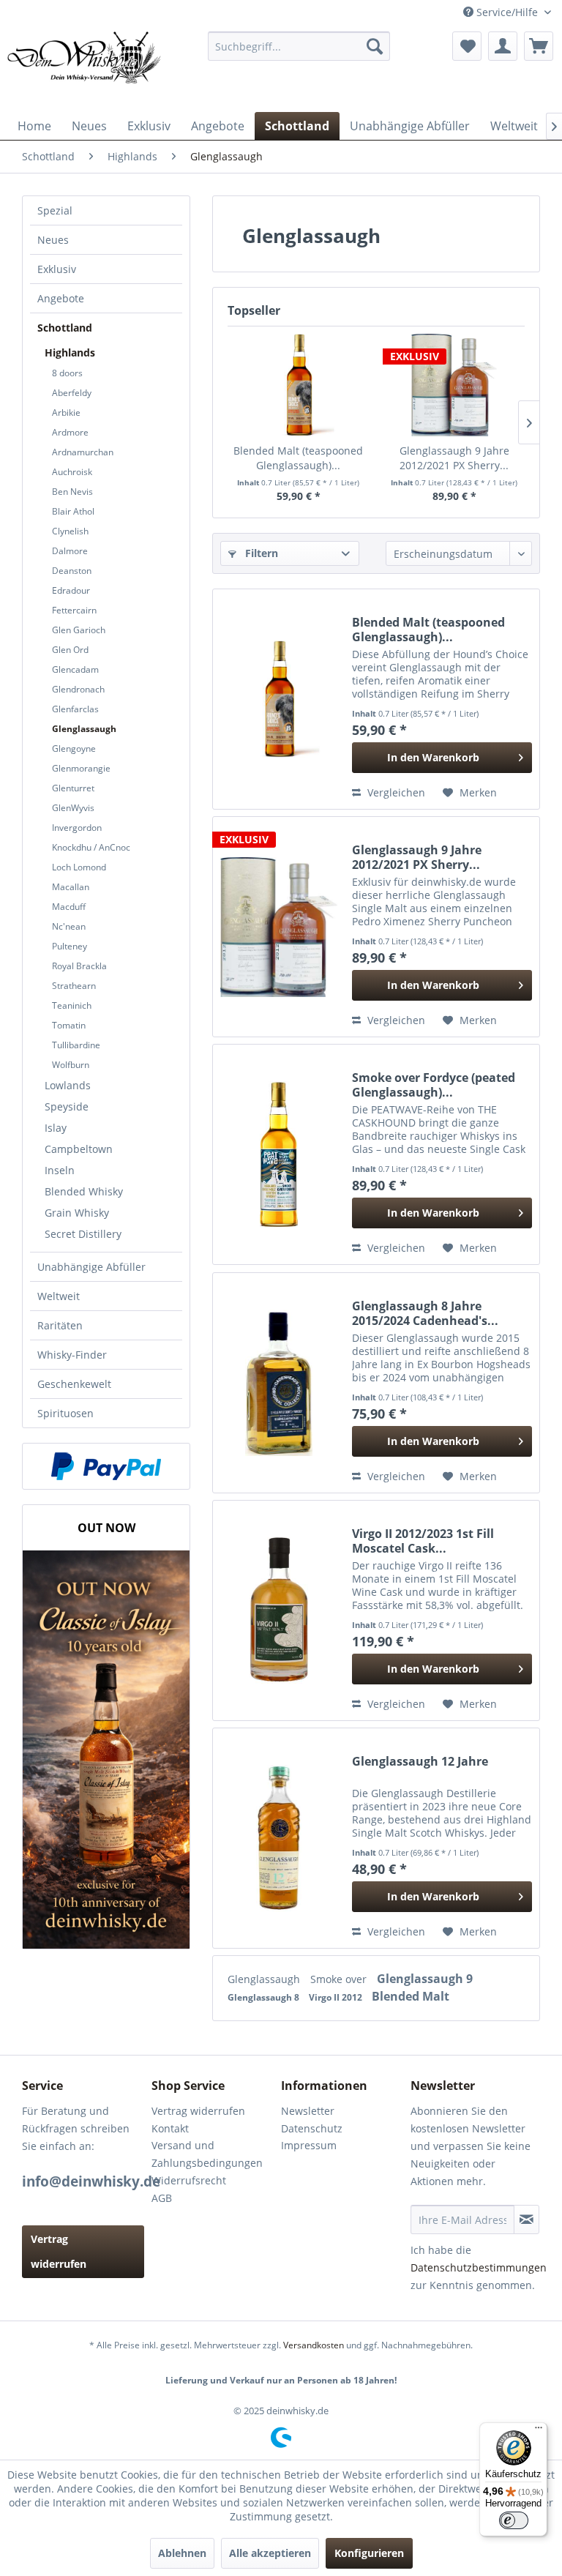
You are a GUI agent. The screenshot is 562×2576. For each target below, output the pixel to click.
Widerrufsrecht (189, 2180)
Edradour (71, 590)
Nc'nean (69, 926)
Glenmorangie (81, 768)
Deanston (72, 571)
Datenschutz (312, 2128)
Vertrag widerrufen (59, 2251)
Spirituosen (65, 1413)
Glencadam (75, 669)
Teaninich (72, 1005)
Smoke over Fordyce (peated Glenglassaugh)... (434, 1085)
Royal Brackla (79, 966)
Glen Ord (70, 650)
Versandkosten (314, 2345)
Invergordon (77, 828)
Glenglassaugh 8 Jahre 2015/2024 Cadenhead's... (425, 1313)
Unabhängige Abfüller (91, 1267)
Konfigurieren (369, 2553)
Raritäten (60, 1325)
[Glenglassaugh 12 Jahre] (279, 1838)
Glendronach (78, 689)
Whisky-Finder (72, 1355)
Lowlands (68, 1085)
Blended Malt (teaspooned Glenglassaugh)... (298, 458)
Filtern (260, 553)
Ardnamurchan (83, 452)
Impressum (309, 2145)
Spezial (55, 210)
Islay (56, 1128)
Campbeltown (79, 1149)
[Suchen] (375, 46)
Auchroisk (72, 472)
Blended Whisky (84, 1191)
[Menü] (539, 2431)
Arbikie (66, 412)
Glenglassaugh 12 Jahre (420, 1762)
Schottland (65, 328)
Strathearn (74, 986)
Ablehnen (182, 2553)
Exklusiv (57, 269)
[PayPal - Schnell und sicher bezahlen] (106, 1466)
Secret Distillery (83, 1234)
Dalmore (70, 551)
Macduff (69, 907)
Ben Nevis (72, 492)
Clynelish (70, 531)
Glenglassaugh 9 (425, 1979)
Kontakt (170, 2128)
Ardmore (70, 432)
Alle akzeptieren (270, 2553)
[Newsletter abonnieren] (527, 2220)
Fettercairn (74, 610)
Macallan (71, 887)
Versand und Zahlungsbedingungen (207, 2154)
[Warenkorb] (539, 46)
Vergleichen (395, 792)
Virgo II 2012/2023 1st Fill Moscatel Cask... (423, 1541)
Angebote (61, 298)
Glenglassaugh (84, 729)
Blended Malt (411, 1996)
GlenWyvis (73, 808)
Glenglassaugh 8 (265, 1997)
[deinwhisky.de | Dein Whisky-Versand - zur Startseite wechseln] (85, 68)
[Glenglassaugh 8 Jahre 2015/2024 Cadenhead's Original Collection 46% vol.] (279, 1383)
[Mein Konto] (503, 46)
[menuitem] (299, 46)
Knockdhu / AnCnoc (91, 847)
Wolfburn (71, 1065)
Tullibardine (76, 1045)
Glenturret (73, 788)
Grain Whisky (77, 1213)
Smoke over (340, 1979)
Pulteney (70, 946)
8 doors (67, 373)
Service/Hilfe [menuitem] (507, 12)
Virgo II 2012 (337, 1997)
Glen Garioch (79, 630)
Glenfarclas (75, 709)
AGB (162, 2198)
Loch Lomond (79, 867)
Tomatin (69, 1025)
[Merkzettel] (467, 46)
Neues (53, 240)
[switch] (514, 2520)
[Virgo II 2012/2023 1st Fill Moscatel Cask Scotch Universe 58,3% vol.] (279, 1610)
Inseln (60, 1170)
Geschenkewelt (74, 1384)
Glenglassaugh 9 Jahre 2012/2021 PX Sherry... (454, 458)
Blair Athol (73, 511)
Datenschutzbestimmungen (479, 2267)
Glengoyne (74, 748)
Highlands (70, 352)
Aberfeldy (72, 393)
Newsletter (308, 2111)
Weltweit (59, 1296)
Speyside (67, 1106)
